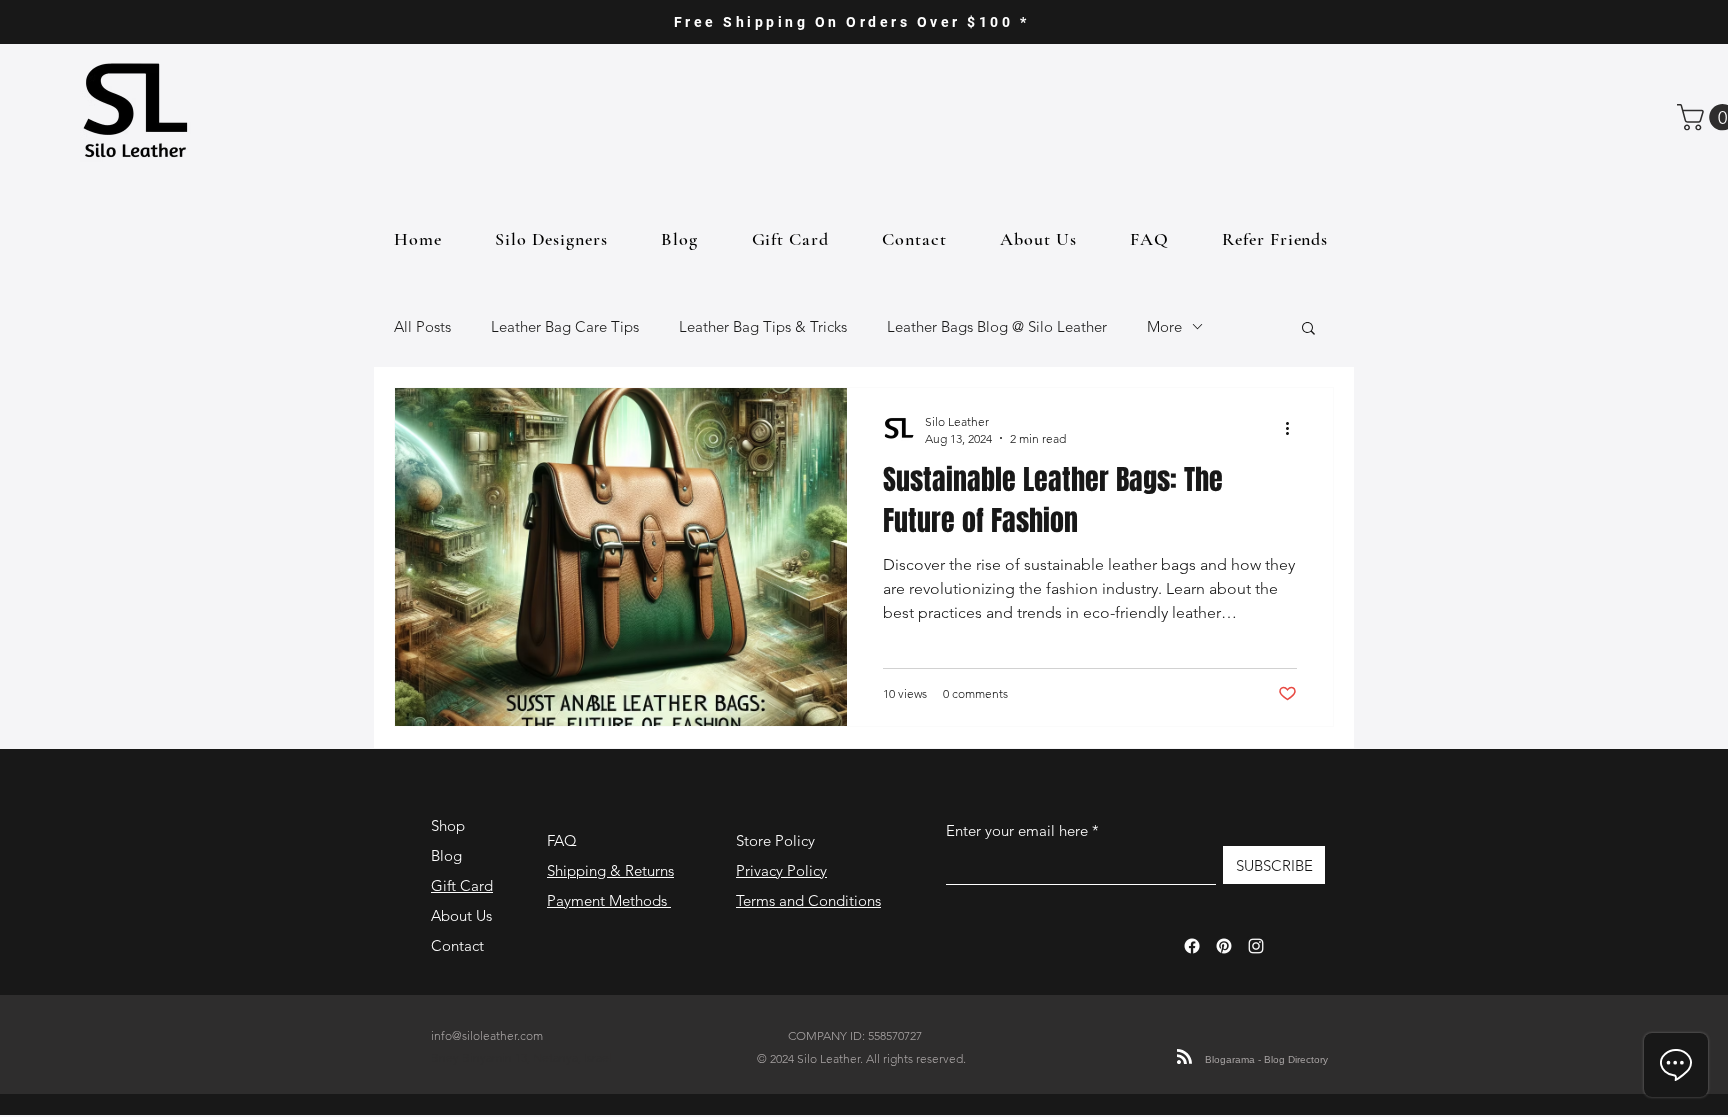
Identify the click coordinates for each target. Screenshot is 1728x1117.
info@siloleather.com (487, 1035)
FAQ (562, 840)
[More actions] (1294, 429)
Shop (448, 825)
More (1164, 326)
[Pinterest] (1224, 946)
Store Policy (775, 840)
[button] (1308, 329)
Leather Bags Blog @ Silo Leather (997, 326)
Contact (457, 945)
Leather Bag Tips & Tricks (763, 326)
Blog (446, 855)
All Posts (422, 326)
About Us (461, 915)
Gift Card (462, 885)
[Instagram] (1256, 946)
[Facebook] (1192, 946)
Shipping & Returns (610, 870)
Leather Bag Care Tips (565, 326)
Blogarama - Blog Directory (1266, 1059)
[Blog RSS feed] (1184, 1057)
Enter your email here (1017, 830)
